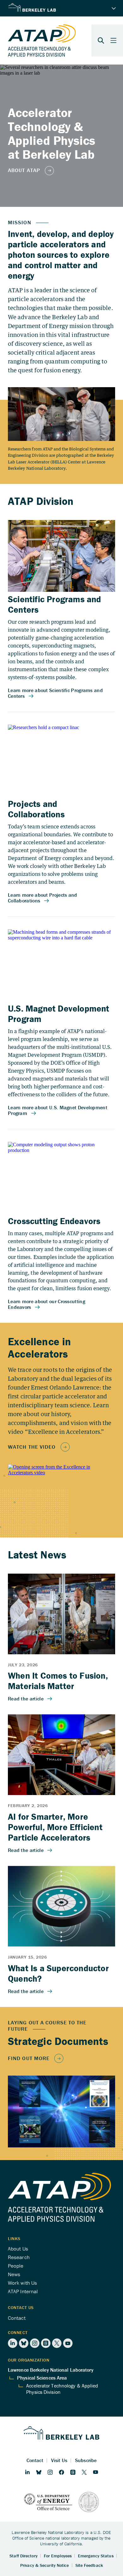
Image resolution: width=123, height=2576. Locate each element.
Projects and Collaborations (36, 809)
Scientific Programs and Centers (55, 604)
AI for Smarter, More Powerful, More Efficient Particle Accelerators (55, 1827)
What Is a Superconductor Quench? (58, 1973)
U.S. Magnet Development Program (59, 1014)
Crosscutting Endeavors (54, 1221)
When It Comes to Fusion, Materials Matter (58, 1681)
